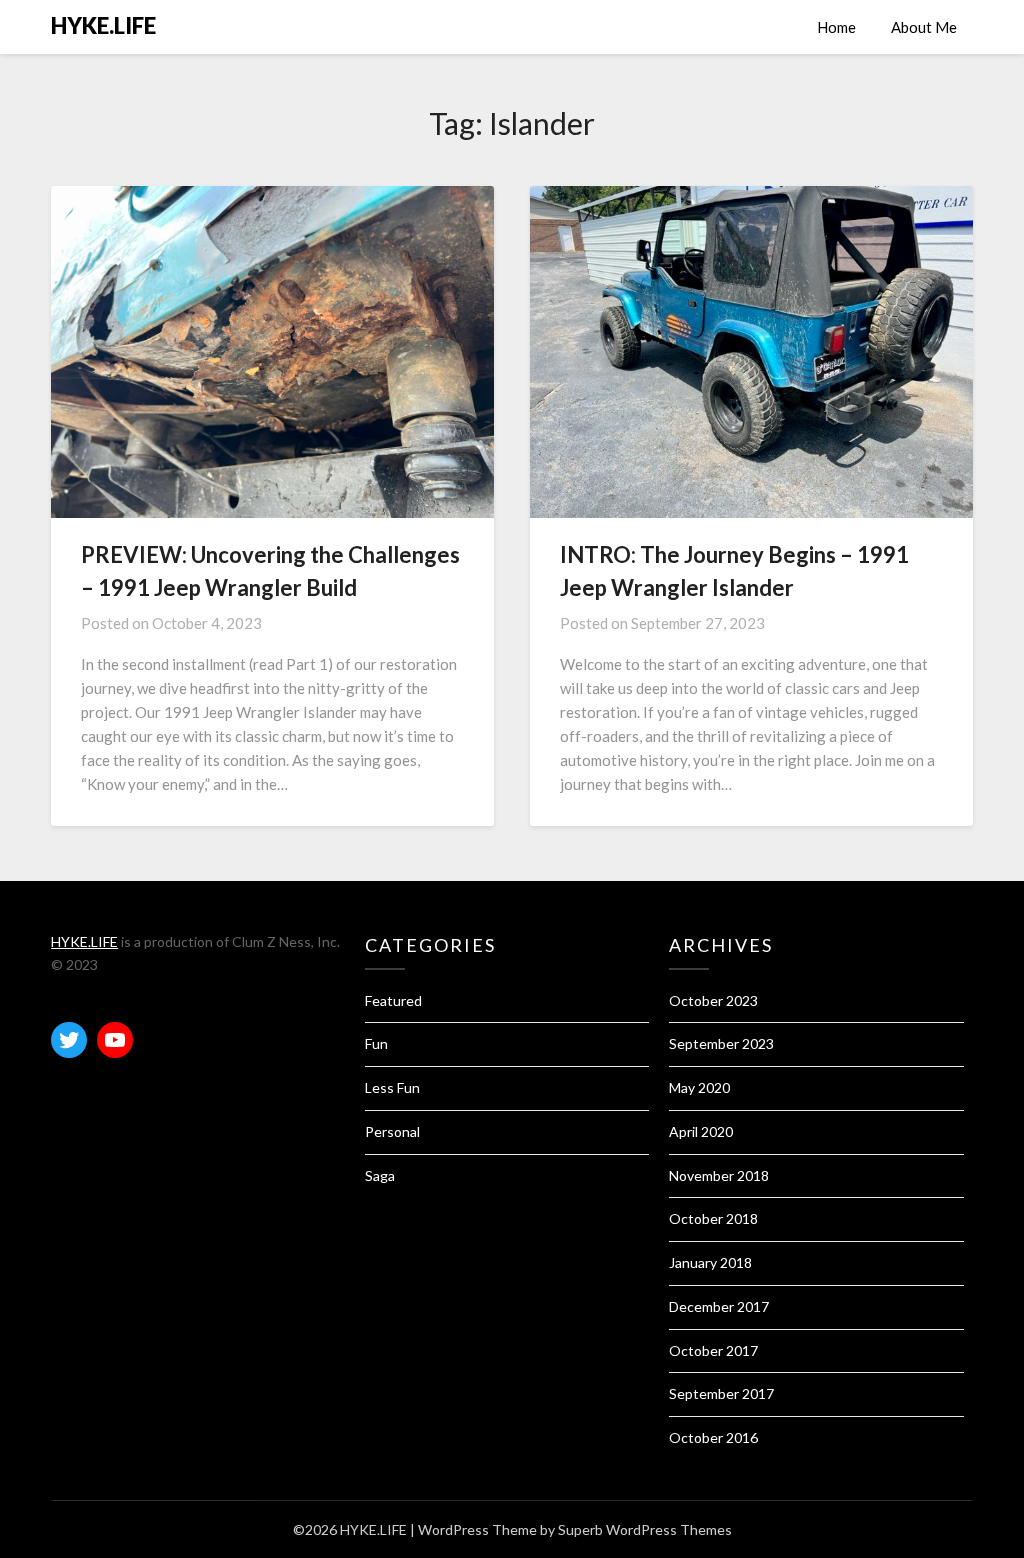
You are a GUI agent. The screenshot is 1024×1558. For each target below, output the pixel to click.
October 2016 (713, 1437)
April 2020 (701, 1131)
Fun (376, 1043)
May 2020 (699, 1087)
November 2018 (719, 1175)
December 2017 (719, 1306)
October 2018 (713, 1218)
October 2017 (713, 1350)
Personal (392, 1131)
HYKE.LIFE (103, 25)
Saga (380, 1175)
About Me (924, 27)
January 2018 (710, 1262)
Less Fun (392, 1087)
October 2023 (713, 1000)
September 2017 (721, 1393)
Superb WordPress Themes (645, 1529)
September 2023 (721, 1043)
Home (836, 27)
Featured (393, 1000)
